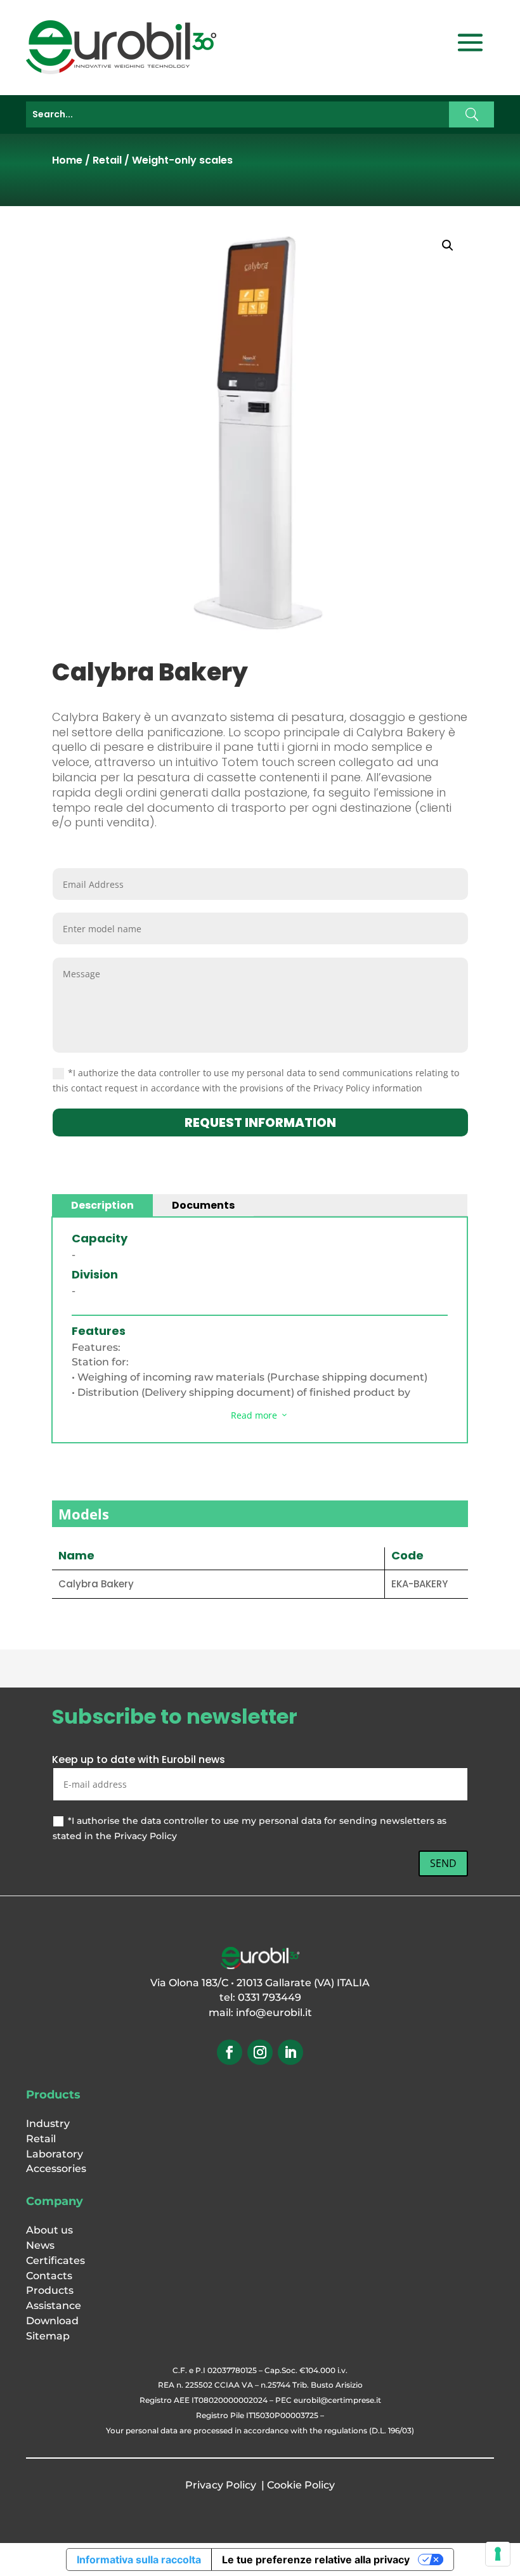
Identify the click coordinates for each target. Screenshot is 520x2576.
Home (67, 160)
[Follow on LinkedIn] (290, 2052)
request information (260, 1122)
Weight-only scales (182, 160)
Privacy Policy (221, 2485)
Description (102, 1205)
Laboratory (55, 2154)
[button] (448, 245)
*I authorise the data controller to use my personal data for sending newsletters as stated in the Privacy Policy (250, 1828)
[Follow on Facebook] (230, 2052)
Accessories (56, 2169)
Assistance (54, 2306)
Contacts (49, 2276)
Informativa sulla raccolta (139, 2560)
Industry (48, 2124)
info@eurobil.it (274, 2013)
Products (50, 2290)
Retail (107, 160)
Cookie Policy (301, 2485)
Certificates (55, 2261)
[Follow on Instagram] (260, 2052)
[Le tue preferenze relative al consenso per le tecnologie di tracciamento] (498, 2554)
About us (49, 2230)
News (40, 2245)
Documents (203, 1205)
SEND (443, 1863)
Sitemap (48, 2336)
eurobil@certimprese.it (337, 2400)
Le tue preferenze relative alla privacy (316, 2560)
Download (52, 2321)
